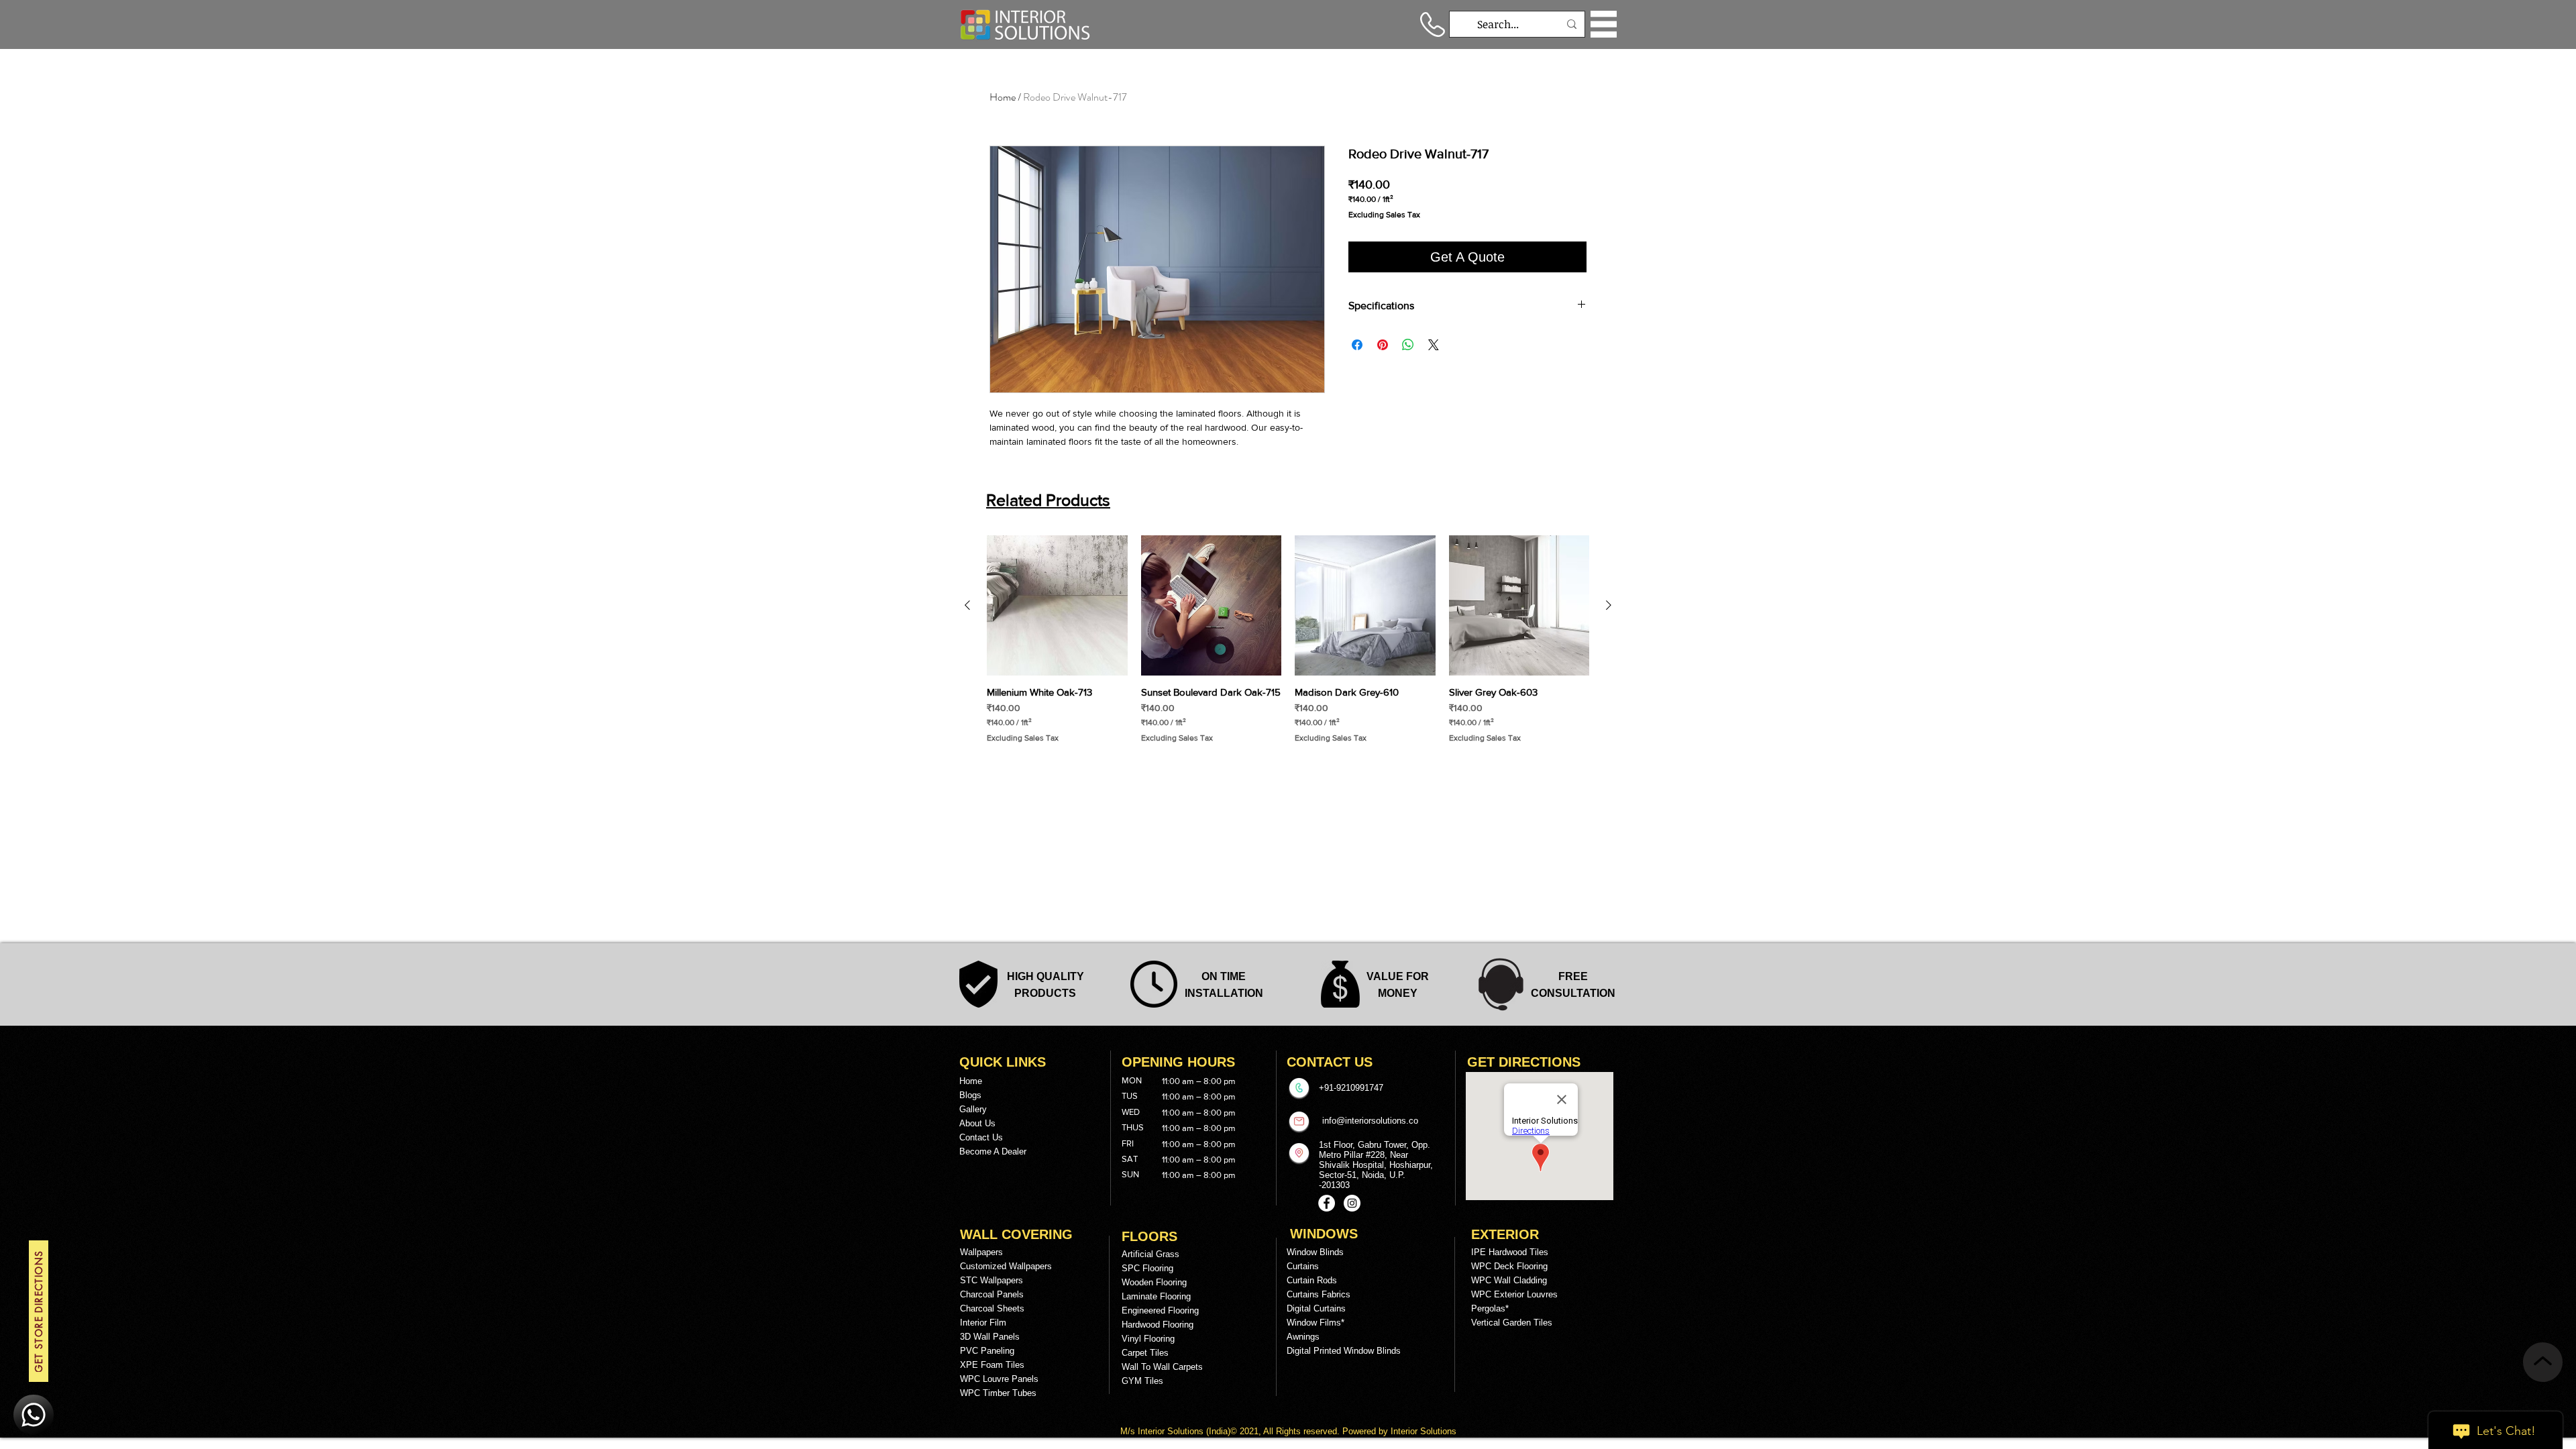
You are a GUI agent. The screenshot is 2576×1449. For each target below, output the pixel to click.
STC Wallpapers (991, 1280)
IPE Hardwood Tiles (1510, 1252)
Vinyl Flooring (1148, 1339)
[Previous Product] (967, 605)
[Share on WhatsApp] (1408, 345)
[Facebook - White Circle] (1327, 1203)
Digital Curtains (1316, 1308)
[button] (1604, 24)
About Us (977, 1123)
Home (1003, 97)
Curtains (1303, 1266)
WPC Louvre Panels (999, 1379)
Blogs (970, 1095)
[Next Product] (1609, 605)
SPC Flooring (1147, 1268)
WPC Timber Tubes (998, 1393)
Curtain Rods (1312, 1280)
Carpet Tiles (1145, 1353)
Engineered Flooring (1160, 1310)
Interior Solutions (1172, 1431)
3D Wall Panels (990, 1337)
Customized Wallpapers (1006, 1266)
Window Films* (1316, 1323)
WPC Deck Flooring (1509, 1266)
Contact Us (981, 1137)
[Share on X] (1434, 345)
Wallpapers (981, 1252)
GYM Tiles (1142, 1381)
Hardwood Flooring (1158, 1325)
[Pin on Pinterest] (1383, 345)
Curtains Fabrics (1319, 1294)
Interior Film (983, 1323)
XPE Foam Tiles (992, 1365)
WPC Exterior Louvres (1514, 1294)
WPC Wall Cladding (1509, 1280)
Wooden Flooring (1154, 1282)
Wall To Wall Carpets (1162, 1367)
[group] (1288, 640)
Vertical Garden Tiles (1512, 1323)
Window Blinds (1315, 1252)
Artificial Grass (1150, 1254)
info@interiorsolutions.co (1370, 1121)
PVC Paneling (987, 1351)
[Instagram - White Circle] (1352, 1203)
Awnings (1303, 1337)
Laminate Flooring (1156, 1296)
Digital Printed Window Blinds (1344, 1351)
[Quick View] (1057, 606)
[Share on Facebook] (1357, 345)
